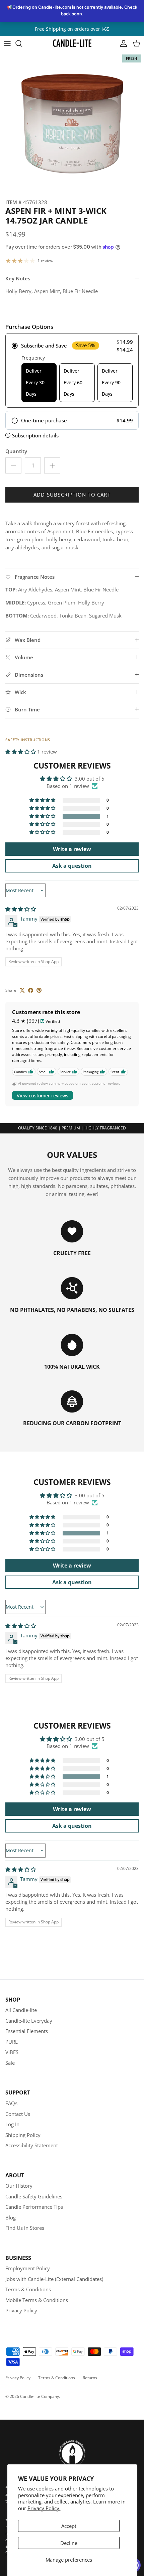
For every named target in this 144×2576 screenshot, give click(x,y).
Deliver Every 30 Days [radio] (35, 382)
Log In (12, 2124)
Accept (69, 2526)
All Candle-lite (21, 2010)
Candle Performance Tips (34, 2207)
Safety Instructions (28, 740)
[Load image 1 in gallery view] (72, 123)
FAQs (11, 2103)
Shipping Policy (23, 2135)
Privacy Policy (21, 2310)
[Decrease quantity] (13, 465)
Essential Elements (27, 2031)
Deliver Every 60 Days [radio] (73, 382)
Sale (10, 2063)
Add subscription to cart (72, 495)
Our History (19, 2186)
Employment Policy (28, 2268)
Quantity (16, 451)
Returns (90, 2378)
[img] (21, 909)
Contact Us (18, 2114)
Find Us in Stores (25, 2228)
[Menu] (7, 43)
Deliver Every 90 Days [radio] (111, 382)
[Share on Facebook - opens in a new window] (31, 990)
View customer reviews (43, 1096)
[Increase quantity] (52, 465)
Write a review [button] (72, 849)
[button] (21, 752)
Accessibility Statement (32, 2145)
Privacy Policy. (44, 2508)
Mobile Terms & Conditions (37, 2300)
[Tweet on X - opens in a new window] (22, 990)
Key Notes (18, 278)
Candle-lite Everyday (29, 2021)
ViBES (12, 2052)
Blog (11, 2217)
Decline (69, 2543)
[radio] (72, 371)
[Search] (22, 43)
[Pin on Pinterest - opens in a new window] (39, 990)
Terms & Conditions (28, 2289)
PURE (12, 2042)
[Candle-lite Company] (72, 43)
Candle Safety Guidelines (34, 2196)
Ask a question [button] (72, 866)
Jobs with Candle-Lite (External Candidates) (54, 2279)
